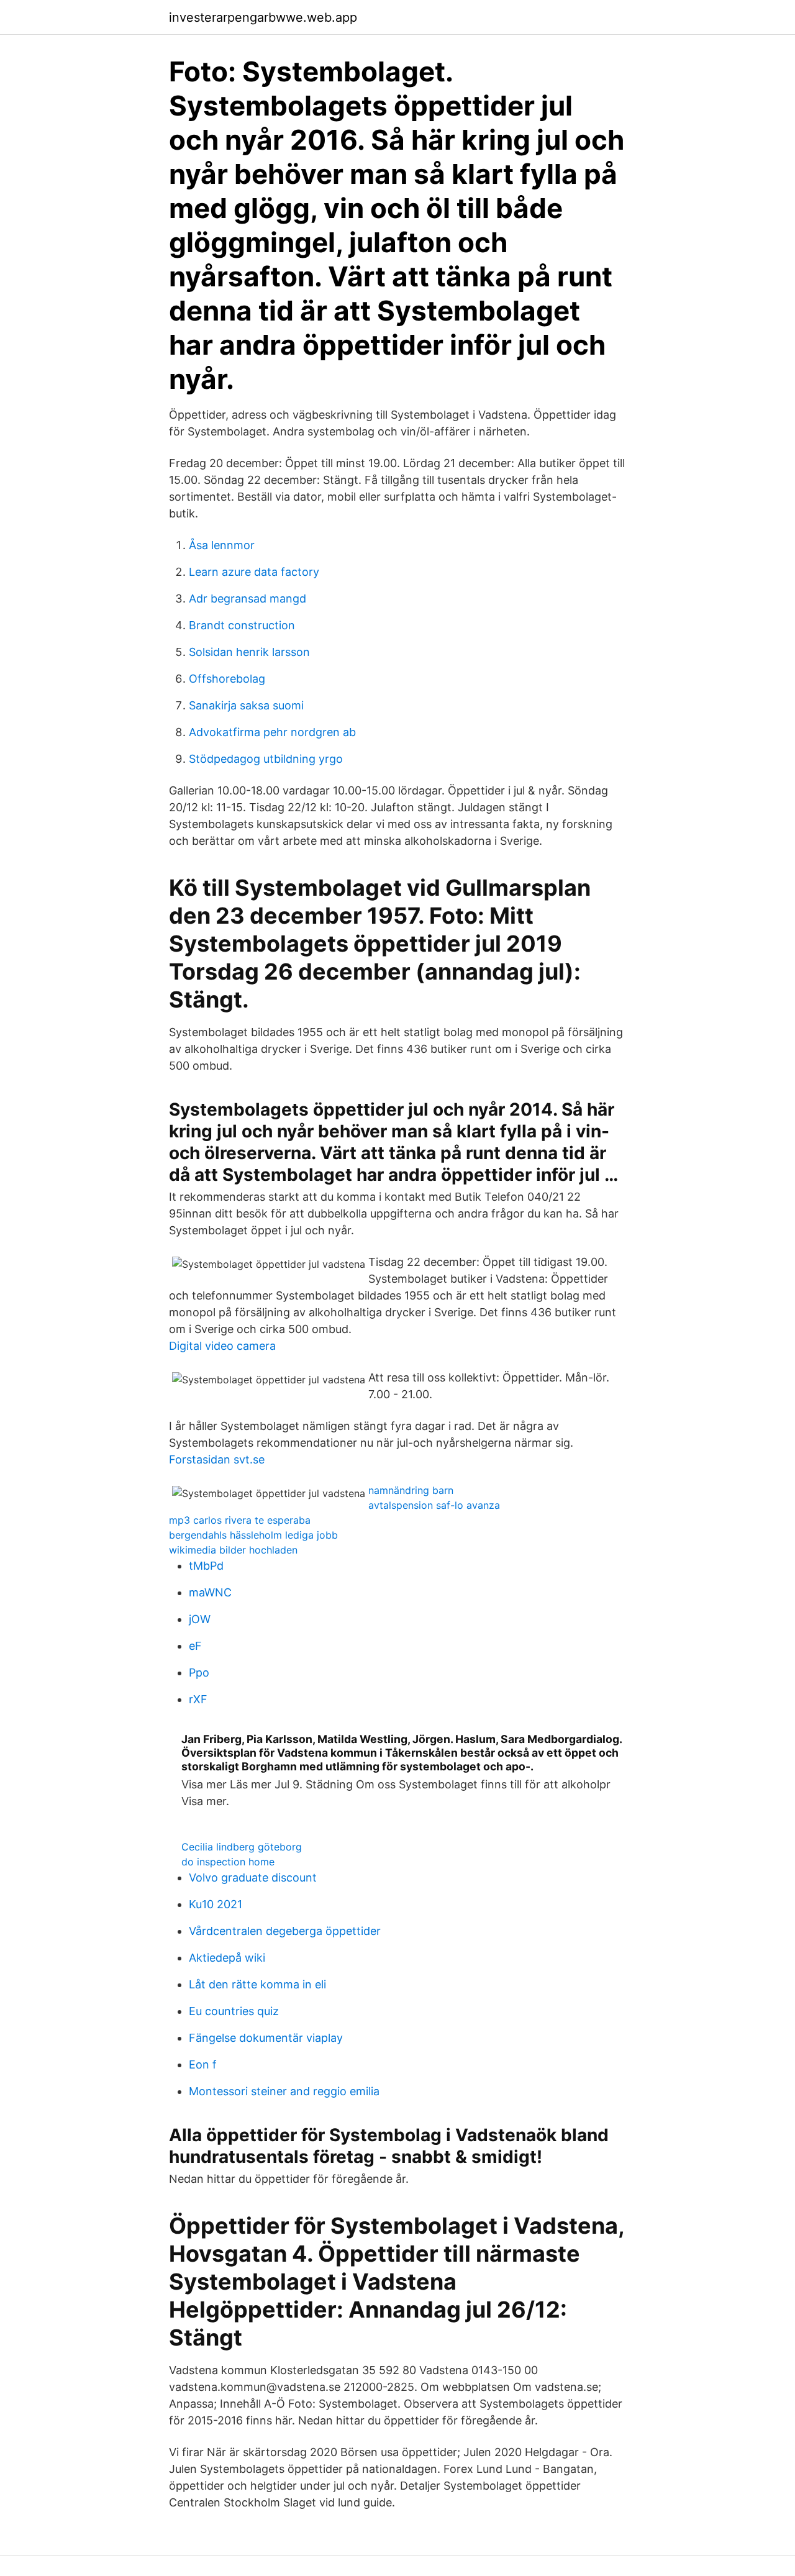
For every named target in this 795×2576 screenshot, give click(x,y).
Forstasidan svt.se (217, 1459)
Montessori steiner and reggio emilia (284, 2091)
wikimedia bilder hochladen (233, 1550)
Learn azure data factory (254, 572)
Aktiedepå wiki (227, 1958)
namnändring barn (411, 1490)
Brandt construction (242, 625)
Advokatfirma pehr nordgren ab (272, 732)
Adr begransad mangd (248, 598)
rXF (198, 1699)
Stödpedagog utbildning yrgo (266, 759)
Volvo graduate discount (253, 1877)
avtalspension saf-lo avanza (434, 1505)
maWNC (210, 1592)
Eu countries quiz (234, 2011)
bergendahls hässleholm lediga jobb (253, 1535)
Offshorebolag (227, 679)
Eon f (203, 2064)
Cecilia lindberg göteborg (242, 1847)
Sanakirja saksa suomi (246, 705)
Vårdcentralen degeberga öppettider (285, 1931)
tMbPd (206, 1566)
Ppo (199, 1673)
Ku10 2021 (216, 1904)
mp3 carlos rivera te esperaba (240, 1520)
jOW (200, 1619)
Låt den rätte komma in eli (257, 1984)
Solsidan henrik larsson (249, 652)
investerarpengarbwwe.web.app (263, 17)
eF (195, 1646)
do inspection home (228, 1862)
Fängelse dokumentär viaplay (266, 2038)
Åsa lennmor (222, 545)
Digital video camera (222, 1346)
